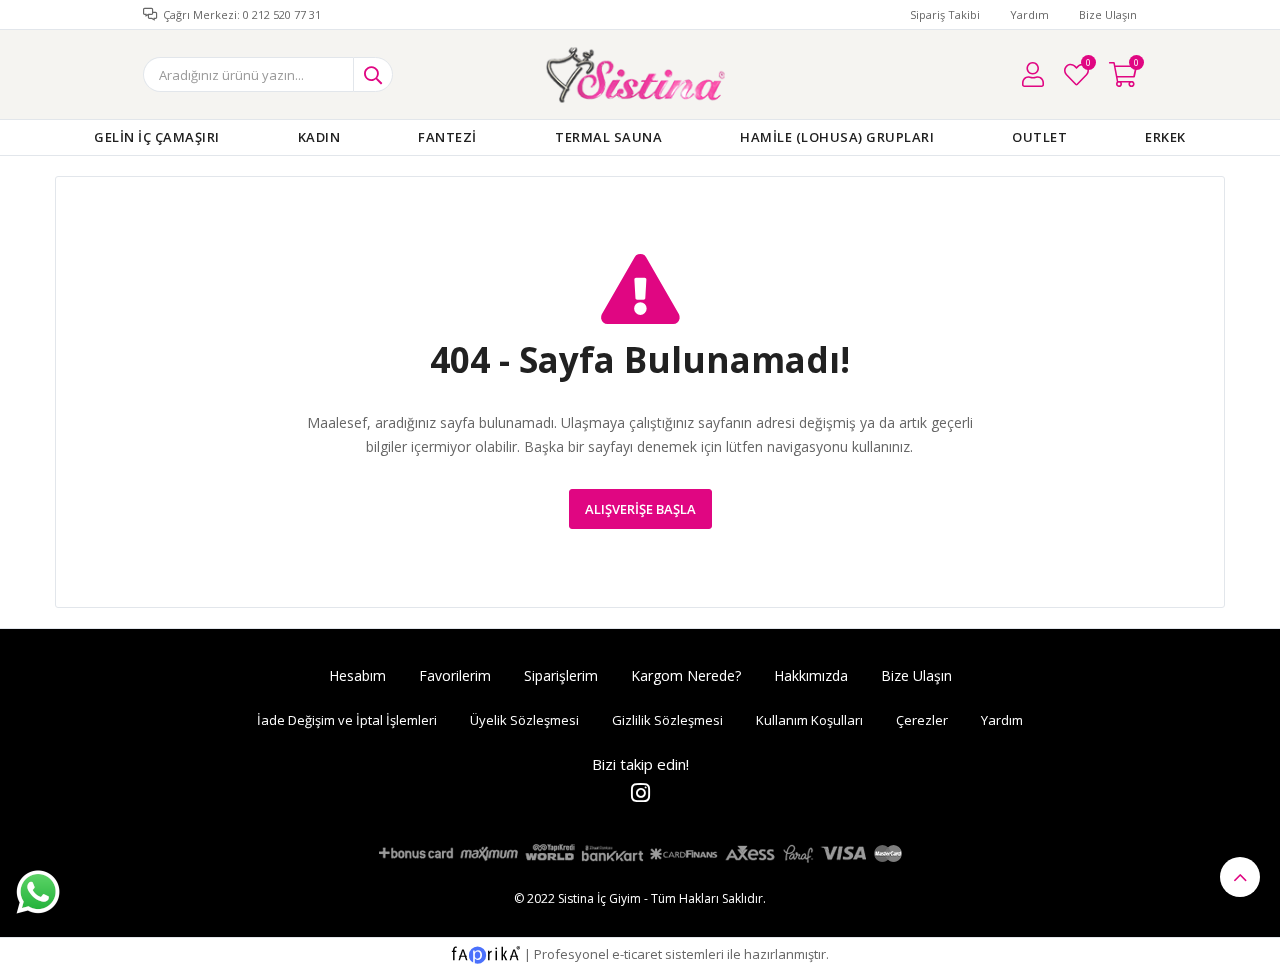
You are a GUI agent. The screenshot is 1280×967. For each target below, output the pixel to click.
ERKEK (1165, 137)
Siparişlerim (561, 675)
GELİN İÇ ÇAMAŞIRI (157, 137)
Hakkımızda (811, 675)
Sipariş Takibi (945, 14)
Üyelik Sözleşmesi (524, 720)
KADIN (319, 137)
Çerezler (922, 720)
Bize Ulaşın (1108, 14)
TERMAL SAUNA (608, 137)
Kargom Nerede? (686, 675)
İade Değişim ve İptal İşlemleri (347, 720)
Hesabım (357, 675)
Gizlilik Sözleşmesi (667, 720)
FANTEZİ (447, 137)
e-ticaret (637, 954)
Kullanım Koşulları (809, 720)
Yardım (1029, 14)
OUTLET (1039, 137)
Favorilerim (1087, 65)
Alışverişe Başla (640, 509)
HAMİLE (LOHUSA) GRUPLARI (837, 137)
